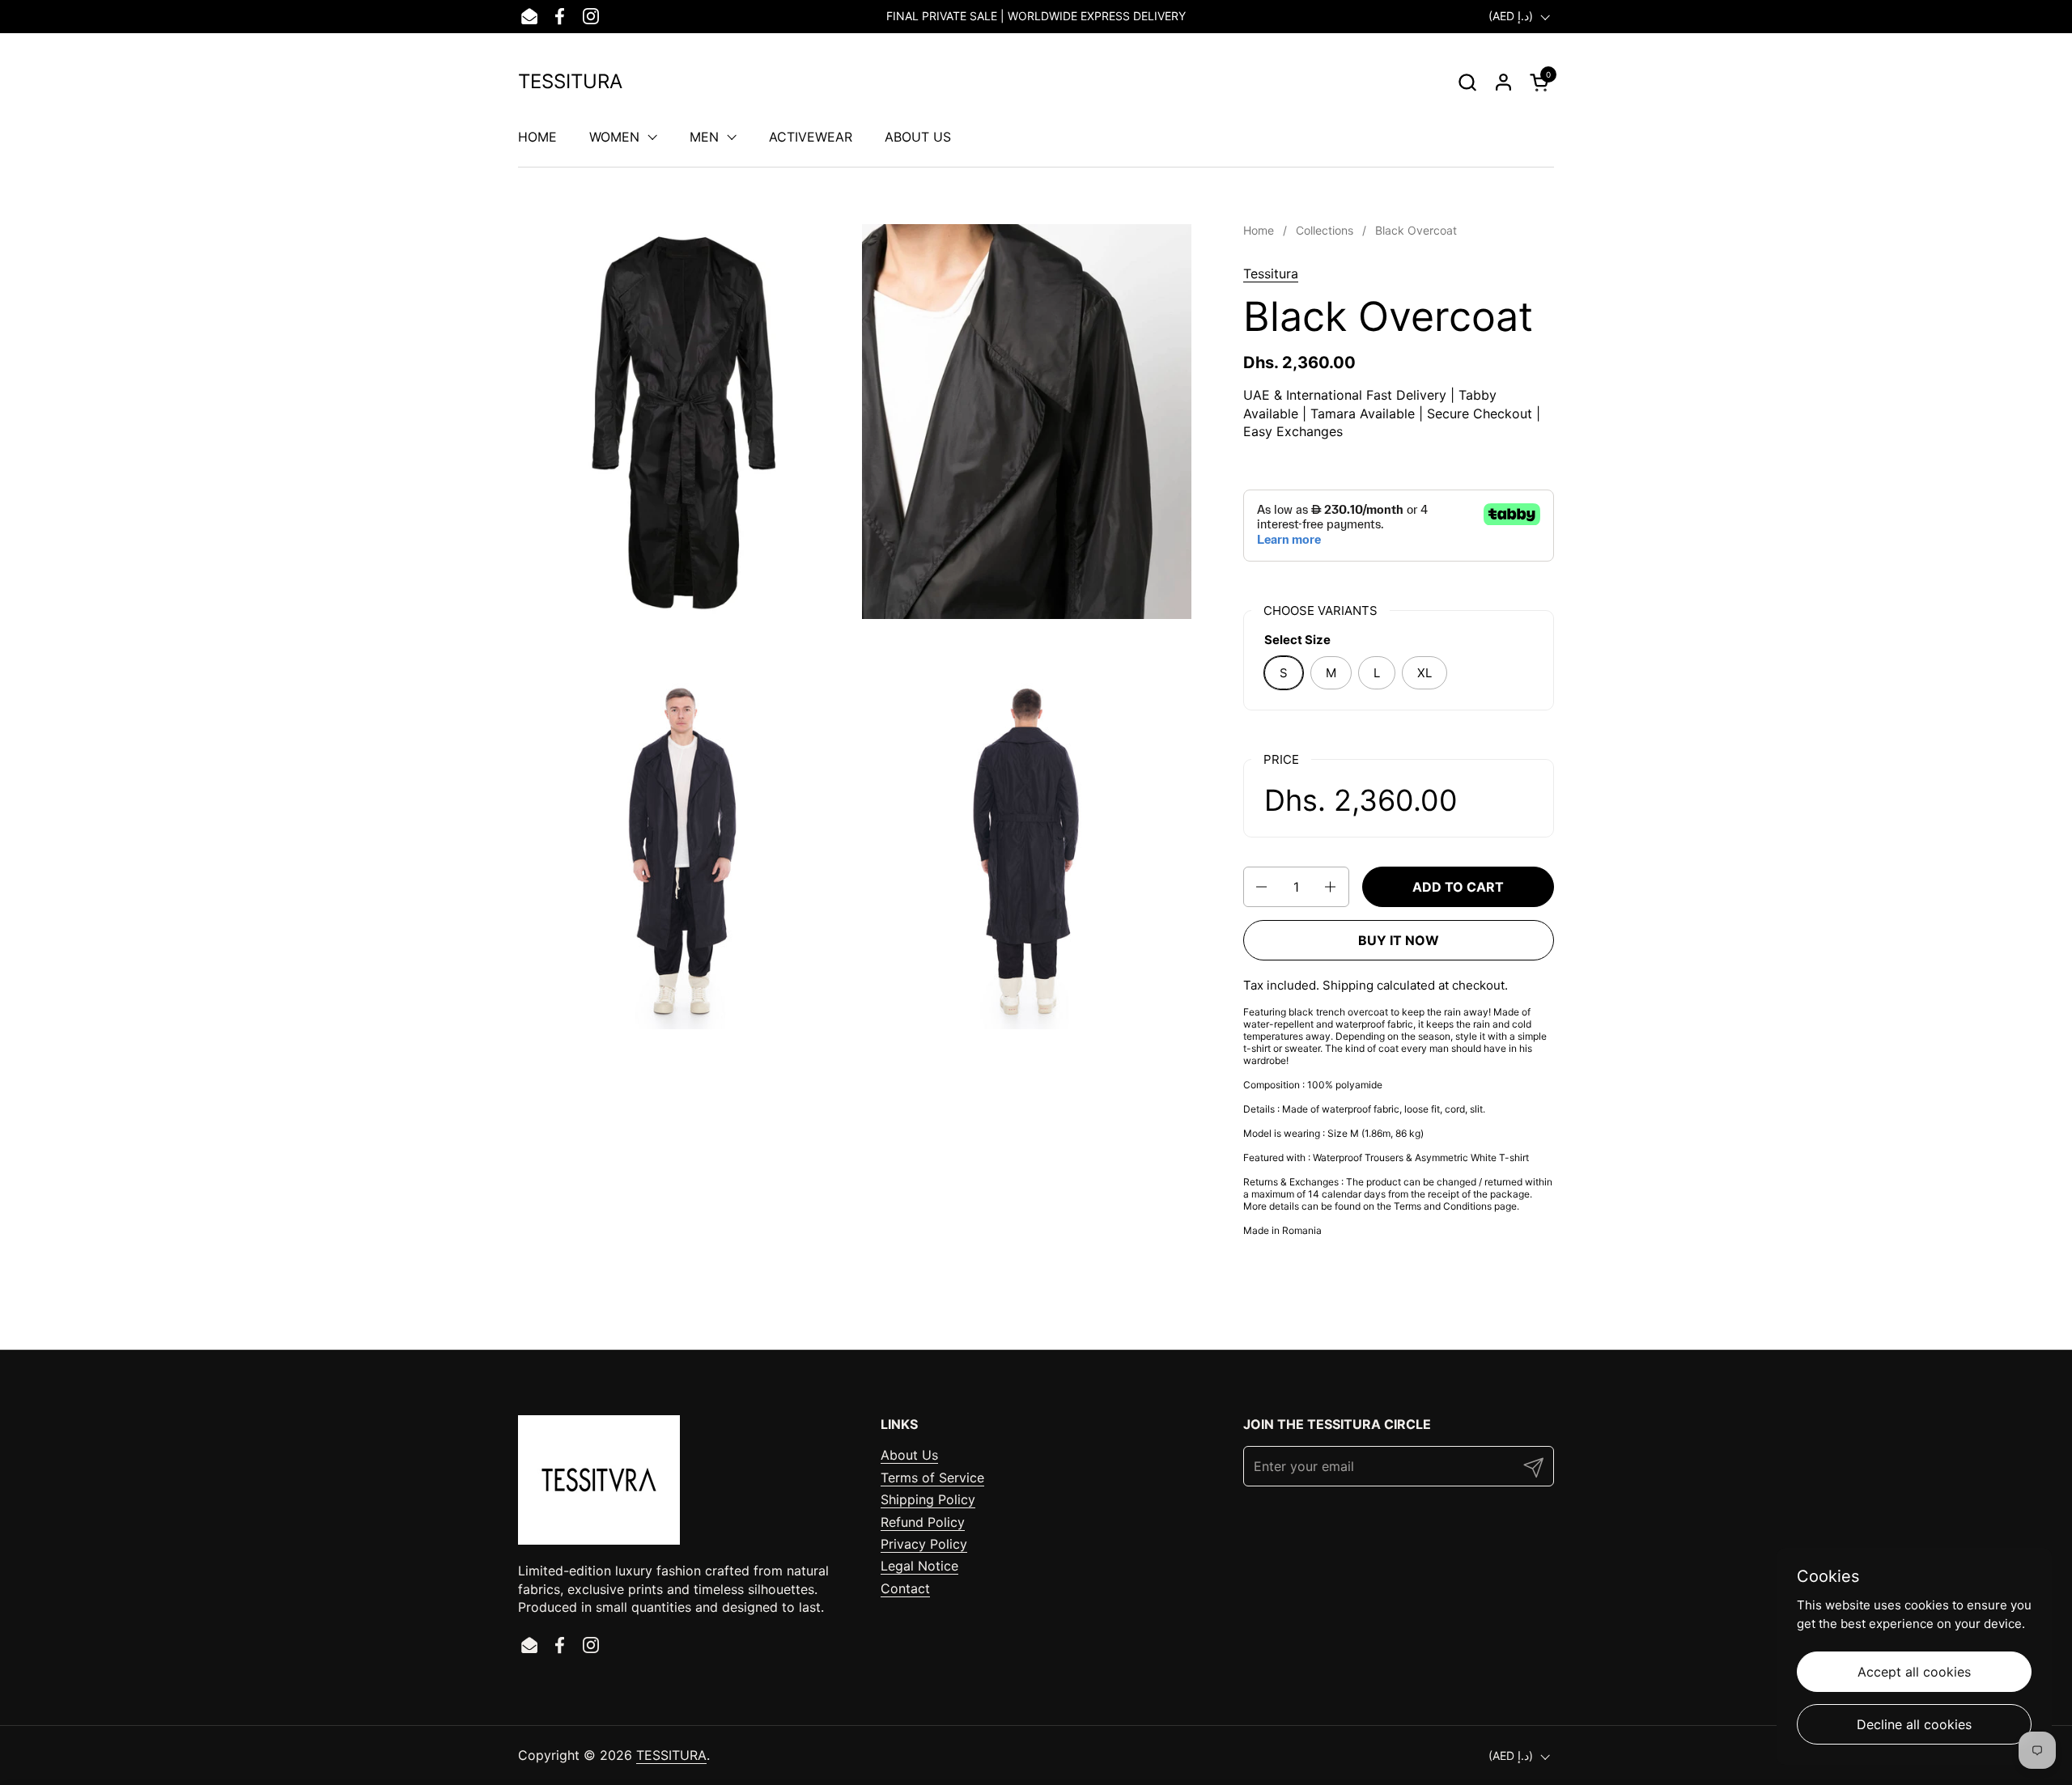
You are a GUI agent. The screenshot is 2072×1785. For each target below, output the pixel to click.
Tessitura (1271, 273)
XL (1424, 673)
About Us (909, 1455)
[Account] (1503, 82)
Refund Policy (923, 1522)
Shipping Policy (928, 1499)
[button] (1467, 82)
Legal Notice (919, 1566)
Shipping (1348, 985)
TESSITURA (570, 82)
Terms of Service (932, 1478)
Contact (905, 1588)
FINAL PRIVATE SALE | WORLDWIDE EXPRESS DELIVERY (1036, 16)
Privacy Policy (924, 1544)
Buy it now (1399, 940)
